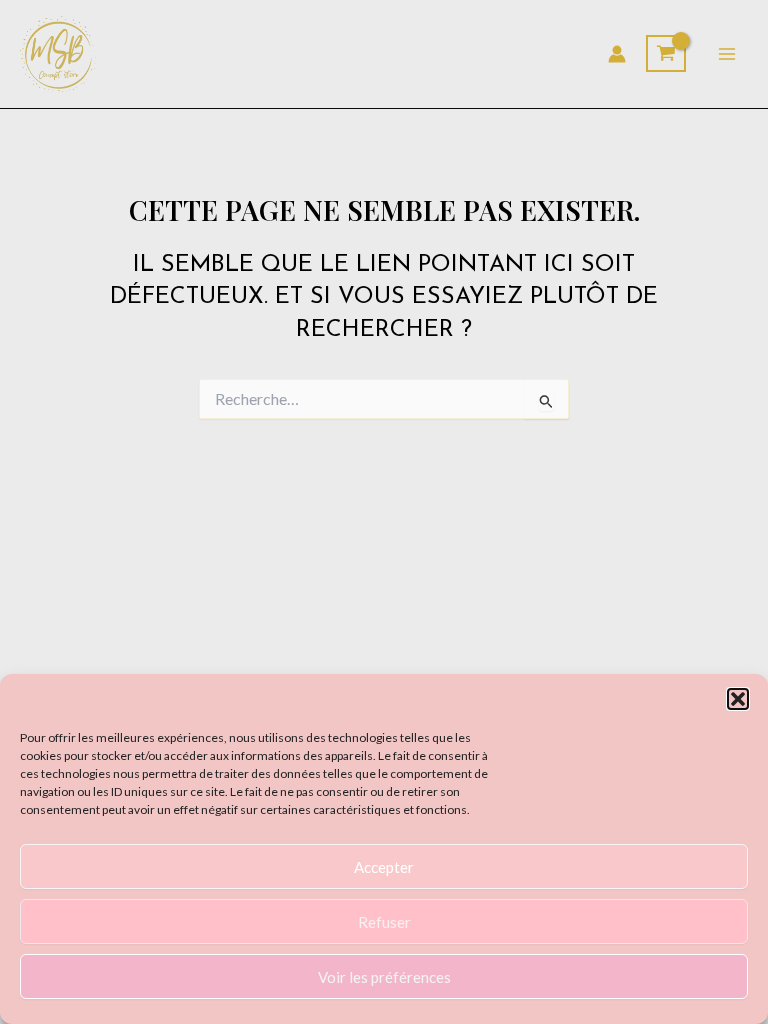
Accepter (384, 867)
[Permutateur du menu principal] (727, 54)
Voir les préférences (384, 977)
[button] (738, 699)
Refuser (384, 922)
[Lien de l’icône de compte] (617, 54)
